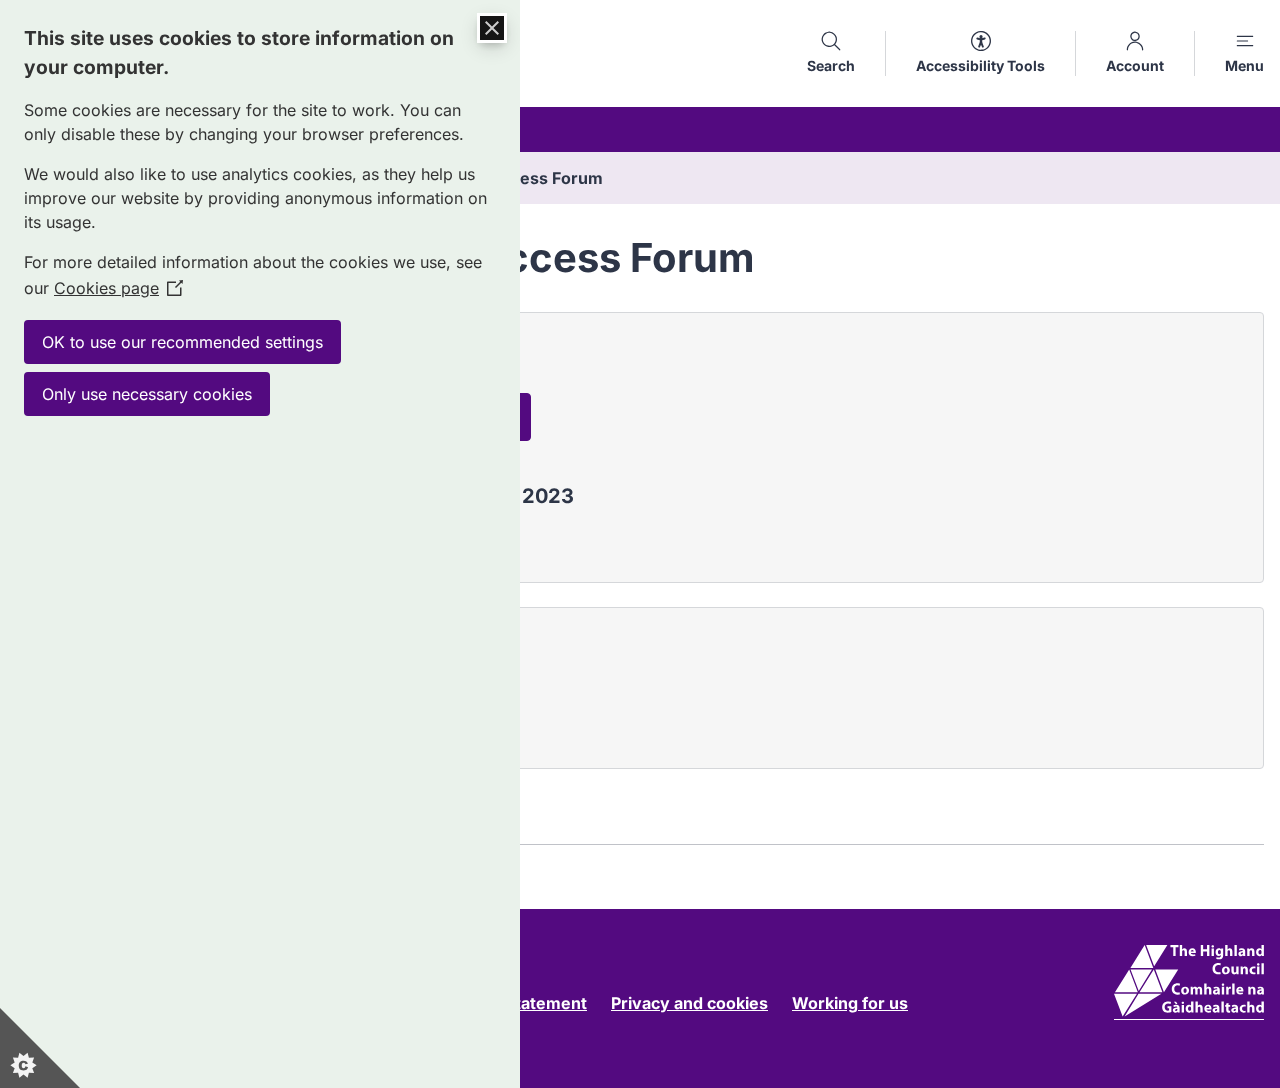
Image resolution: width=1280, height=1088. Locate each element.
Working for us (850, 1003)
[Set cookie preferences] (40, 1048)
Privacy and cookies (689, 1003)
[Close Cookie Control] (492, 28)
